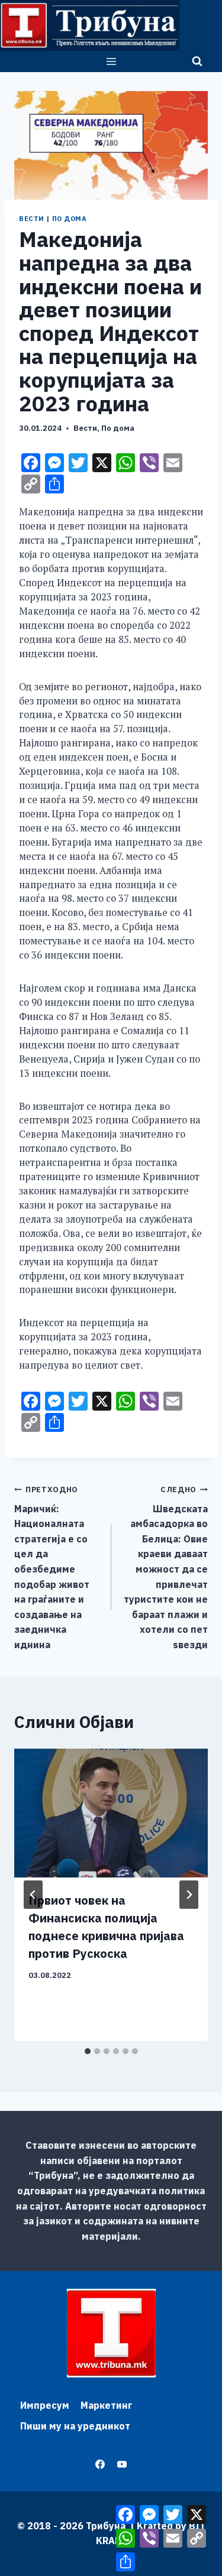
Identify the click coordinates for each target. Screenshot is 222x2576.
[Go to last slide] (33, 1895)
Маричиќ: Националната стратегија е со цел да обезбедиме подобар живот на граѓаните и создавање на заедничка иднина (52, 1568)
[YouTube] (122, 2464)
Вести (32, 219)
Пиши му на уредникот (75, 2426)
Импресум (45, 2405)
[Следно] (189, 1895)
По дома (70, 219)
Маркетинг (106, 2405)
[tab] (88, 2051)
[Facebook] (100, 2464)
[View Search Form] (197, 61)
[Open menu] (111, 61)
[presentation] (111, 1813)
